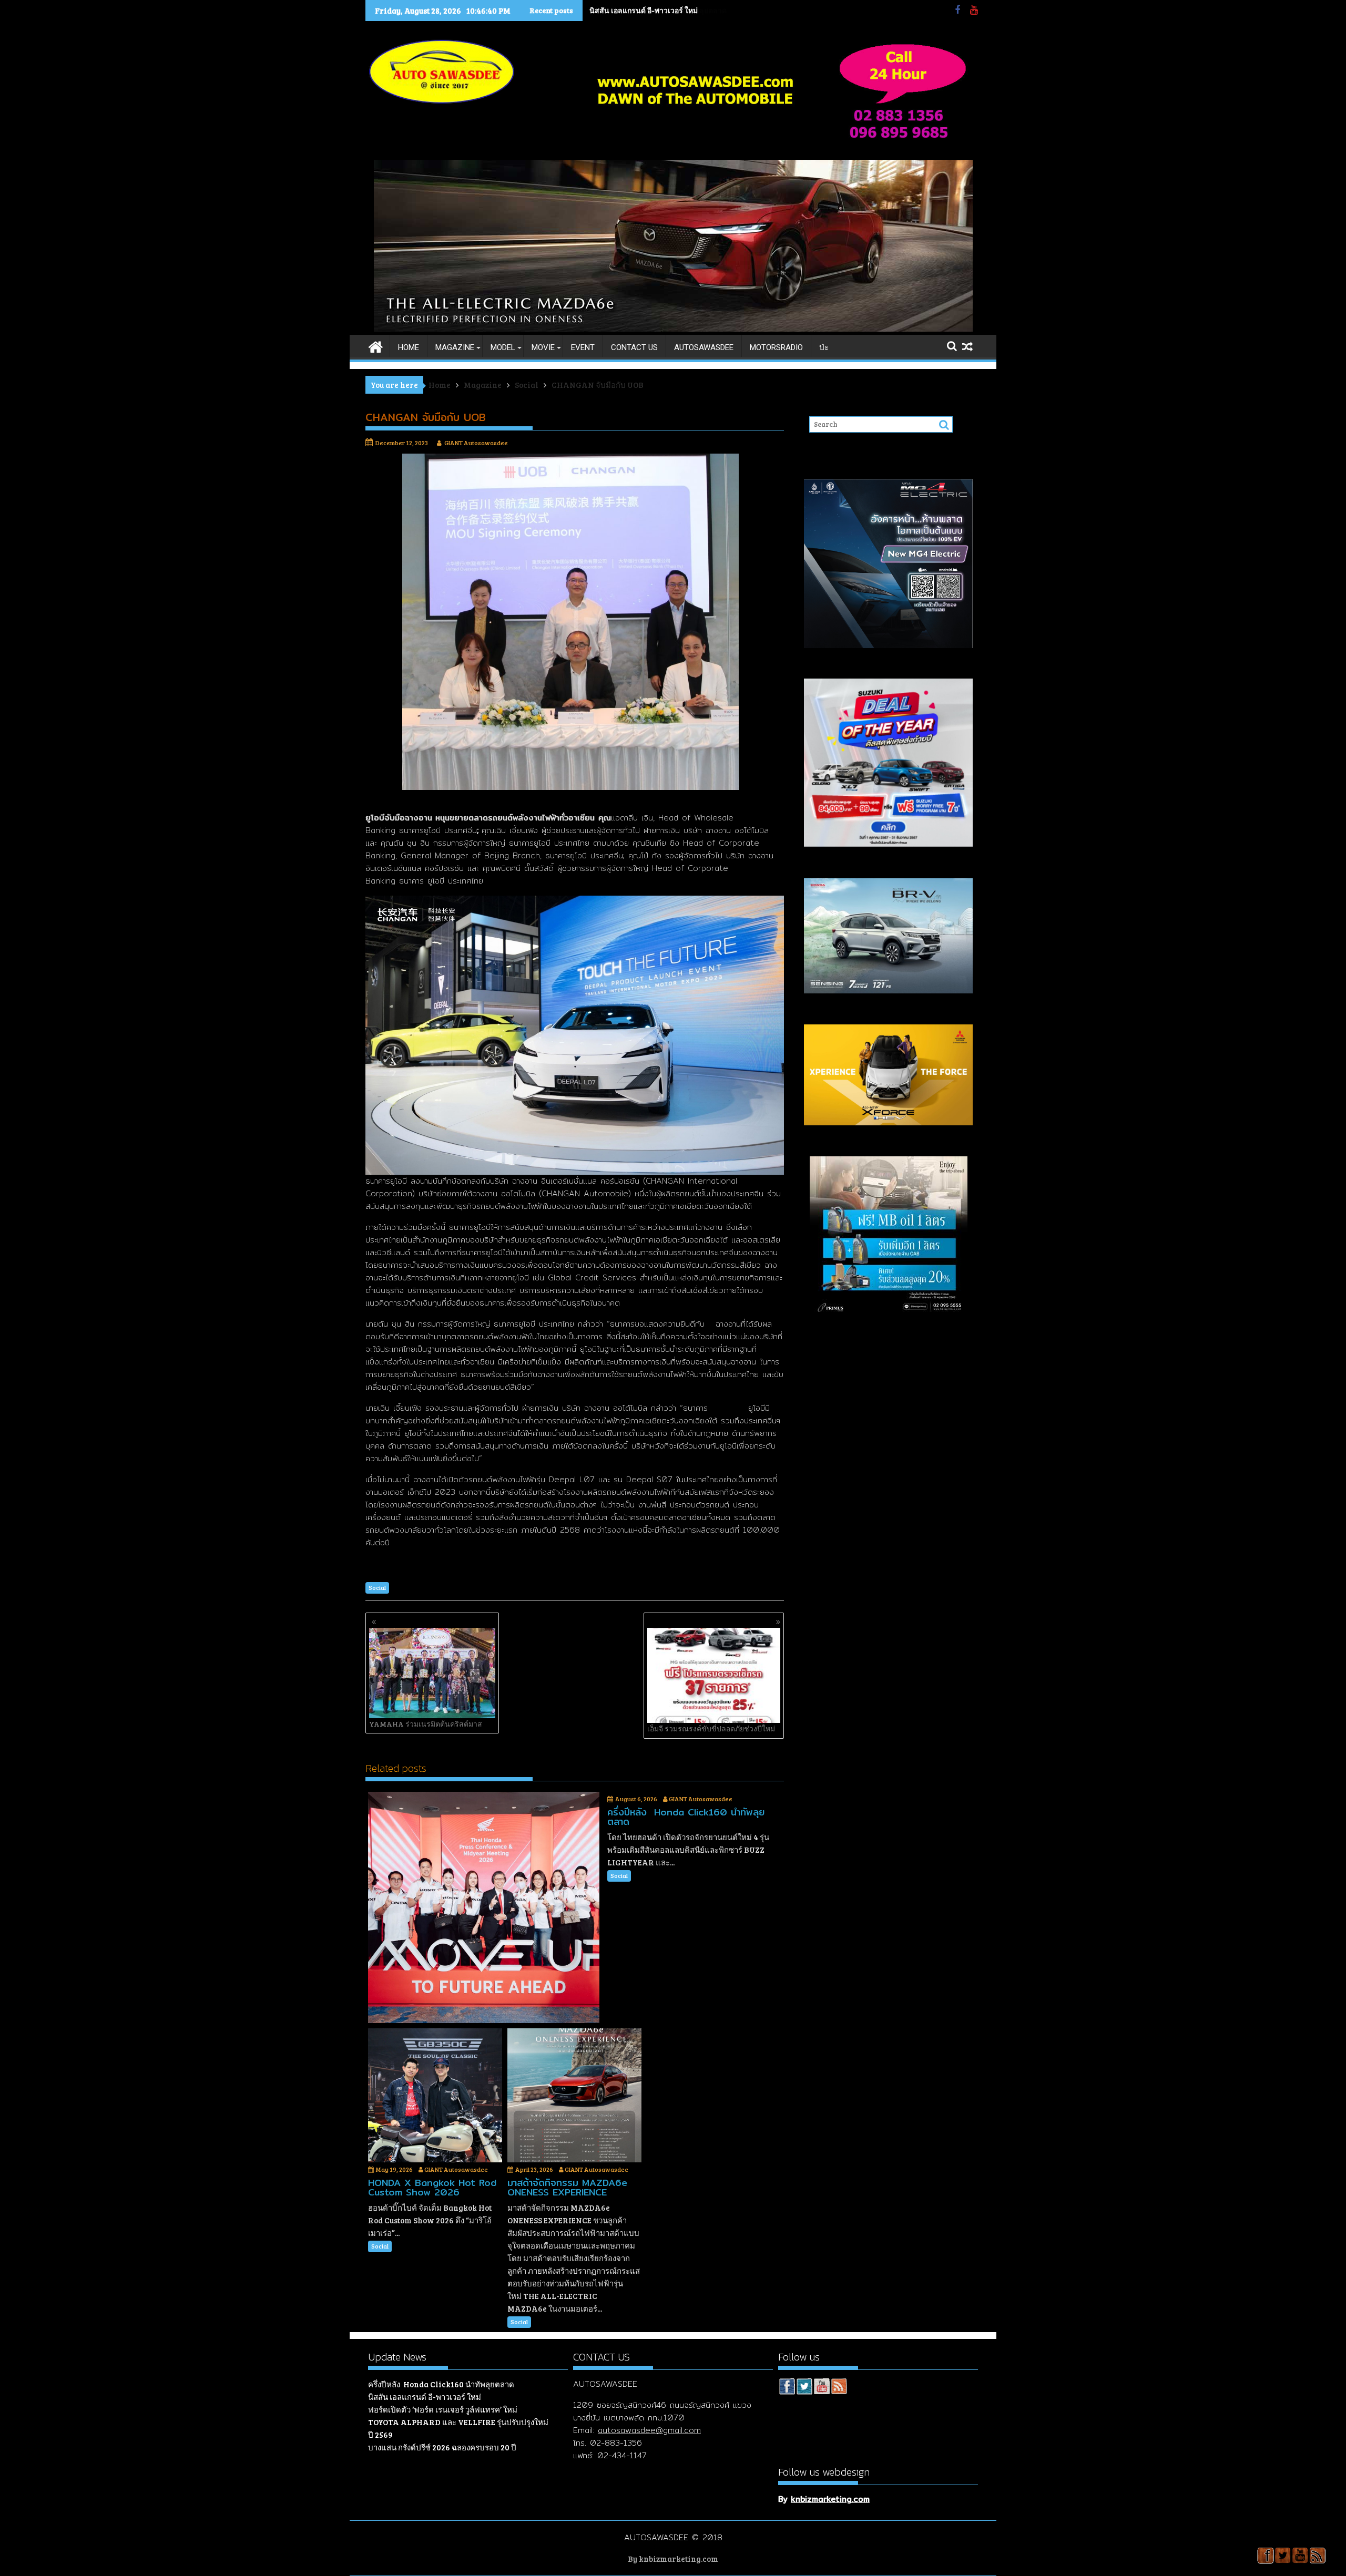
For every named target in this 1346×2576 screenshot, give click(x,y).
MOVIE (543, 347)
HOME (409, 347)
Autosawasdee (704, 347)
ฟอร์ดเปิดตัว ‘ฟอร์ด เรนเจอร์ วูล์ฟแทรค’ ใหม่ (443, 2409)
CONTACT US (634, 347)
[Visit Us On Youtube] (822, 2388)
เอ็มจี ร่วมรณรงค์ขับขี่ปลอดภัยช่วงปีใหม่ (711, 1728)
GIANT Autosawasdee (476, 443)
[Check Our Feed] (839, 2388)
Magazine (455, 347)
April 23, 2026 (534, 2169)
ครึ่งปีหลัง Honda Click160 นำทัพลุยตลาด (441, 2384)
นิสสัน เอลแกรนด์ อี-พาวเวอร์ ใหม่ (643, 10)
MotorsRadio (776, 347)
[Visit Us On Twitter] (804, 2388)
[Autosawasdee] (673, 329)
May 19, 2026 (394, 2169)
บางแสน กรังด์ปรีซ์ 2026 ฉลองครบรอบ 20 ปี (442, 2447)
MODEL (503, 347)
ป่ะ (824, 347)
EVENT (583, 347)
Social (377, 1588)
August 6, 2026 (636, 1799)
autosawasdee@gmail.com (649, 2430)
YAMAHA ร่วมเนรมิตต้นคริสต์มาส (426, 1724)
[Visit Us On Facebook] (787, 2388)
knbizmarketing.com (830, 2499)
